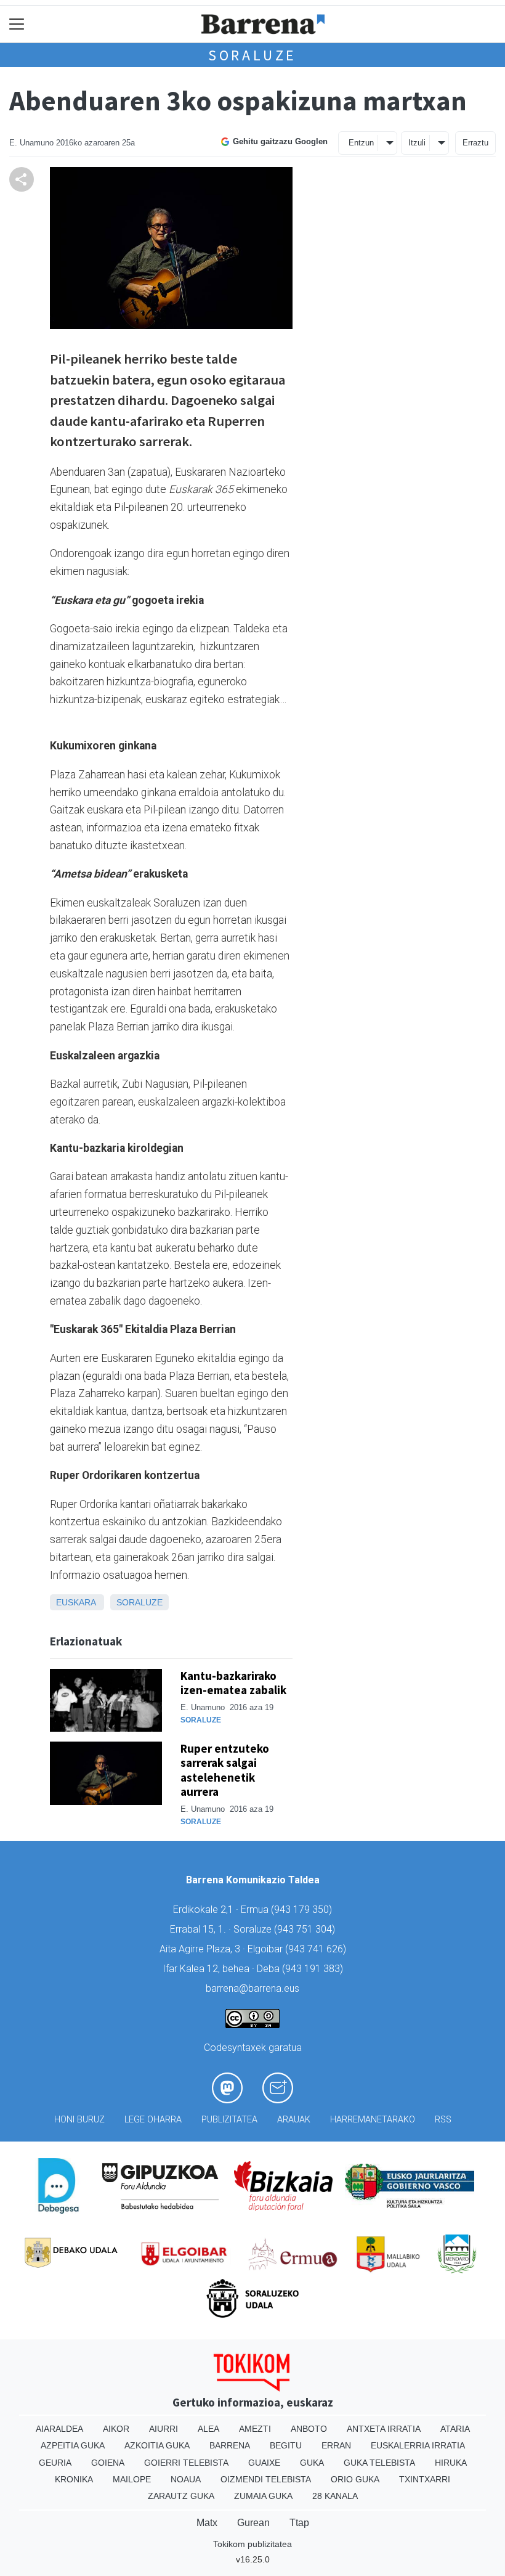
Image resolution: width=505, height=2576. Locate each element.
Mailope (132, 2479)
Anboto (309, 2429)
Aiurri (164, 2429)
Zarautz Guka (181, 2496)
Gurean (253, 2523)
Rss (443, 2120)
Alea (208, 2429)
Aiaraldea (59, 2429)
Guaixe (264, 2463)
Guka (312, 2463)
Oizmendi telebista (266, 2479)
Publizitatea (229, 2120)
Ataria (455, 2429)
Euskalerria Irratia (418, 2445)
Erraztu (475, 143)
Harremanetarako (373, 2120)
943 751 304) (306, 1929)
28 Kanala (335, 2496)
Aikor (116, 2429)
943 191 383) (314, 1969)
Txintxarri (425, 2479)
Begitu (286, 2445)
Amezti (255, 2429)
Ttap (299, 2523)
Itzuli (417, 143)
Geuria (55, 2463)
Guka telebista (379, 2463)
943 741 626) (317, 1949)
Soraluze (252, 55)
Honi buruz (79, 2120)
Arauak (294, 2120)
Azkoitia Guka (157, 2445)
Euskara (76, 1602)
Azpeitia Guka (73, 2445)
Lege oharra (153, 2120)
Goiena (108, 2463)
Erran (336, 2445)
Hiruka (451, 2463)
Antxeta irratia (384, 2429)
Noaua (186, 2479)
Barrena (230, 2445)
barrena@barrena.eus (252, 1988)
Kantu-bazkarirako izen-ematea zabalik (233, 1683)
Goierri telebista (186, 2463)
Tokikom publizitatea (252, 2544)
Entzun (361, 143)
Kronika (74, 2479)
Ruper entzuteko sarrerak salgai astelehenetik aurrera (225, 1770)
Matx (207, 2523)
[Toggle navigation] (17, 24)
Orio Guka (355, 2479)
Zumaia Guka (263, 2496)
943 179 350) (303, 1910)
